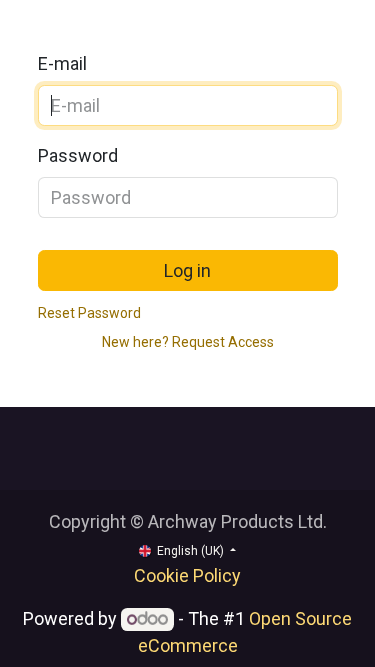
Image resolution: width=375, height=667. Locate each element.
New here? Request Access (188, 342)
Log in (187, 270)
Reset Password (89, 313)
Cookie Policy (187, 575)
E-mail (62, 63)
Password (78, 155)
